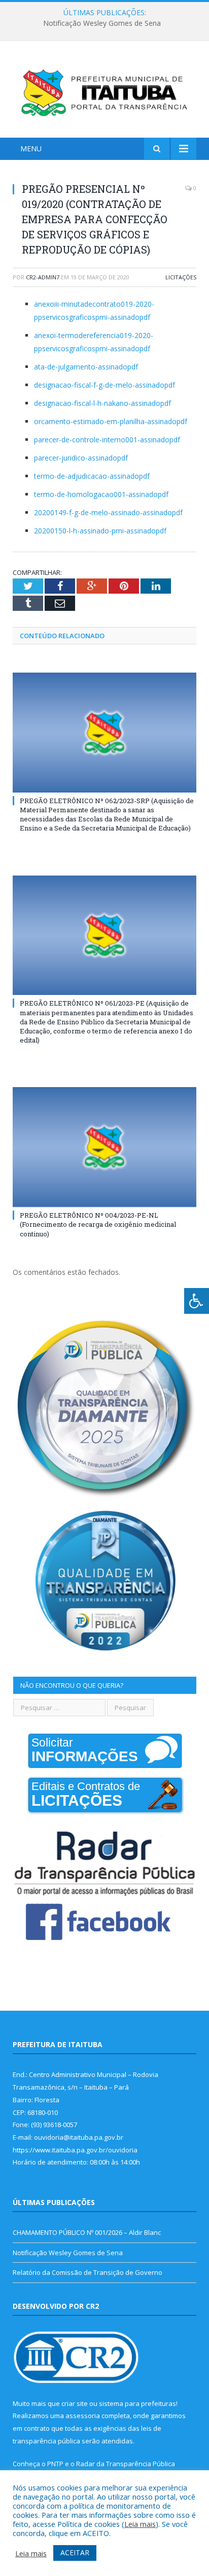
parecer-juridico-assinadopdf (81, 458)
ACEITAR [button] (75, 2552)
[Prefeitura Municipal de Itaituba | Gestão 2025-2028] (104, 91)
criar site (75, 2403)
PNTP (55, 2464)
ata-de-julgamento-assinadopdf (86, 367)
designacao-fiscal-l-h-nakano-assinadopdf (102, 403)
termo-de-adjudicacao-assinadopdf (92, 476)
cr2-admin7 (43, 277)
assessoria (83, 2416)
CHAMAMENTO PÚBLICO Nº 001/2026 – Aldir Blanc (87, 2232)
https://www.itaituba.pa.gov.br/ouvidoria (75, 2150)
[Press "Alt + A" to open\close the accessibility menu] (197, 1301)
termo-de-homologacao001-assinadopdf (101, 494)
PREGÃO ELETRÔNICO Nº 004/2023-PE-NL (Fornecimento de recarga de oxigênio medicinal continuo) (98, 1224)
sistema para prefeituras (137, 2403)
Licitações (181, 277)
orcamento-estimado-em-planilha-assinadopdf (111, 421)
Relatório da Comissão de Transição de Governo (88, 2272)
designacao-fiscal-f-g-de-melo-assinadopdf (104, 385)
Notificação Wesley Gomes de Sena (102, 23)
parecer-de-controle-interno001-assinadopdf (107, 440)
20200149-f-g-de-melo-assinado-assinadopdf (108, 512)
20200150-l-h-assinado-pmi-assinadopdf (100, 531)
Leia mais (140, 2524)
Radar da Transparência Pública (126, 2464)
